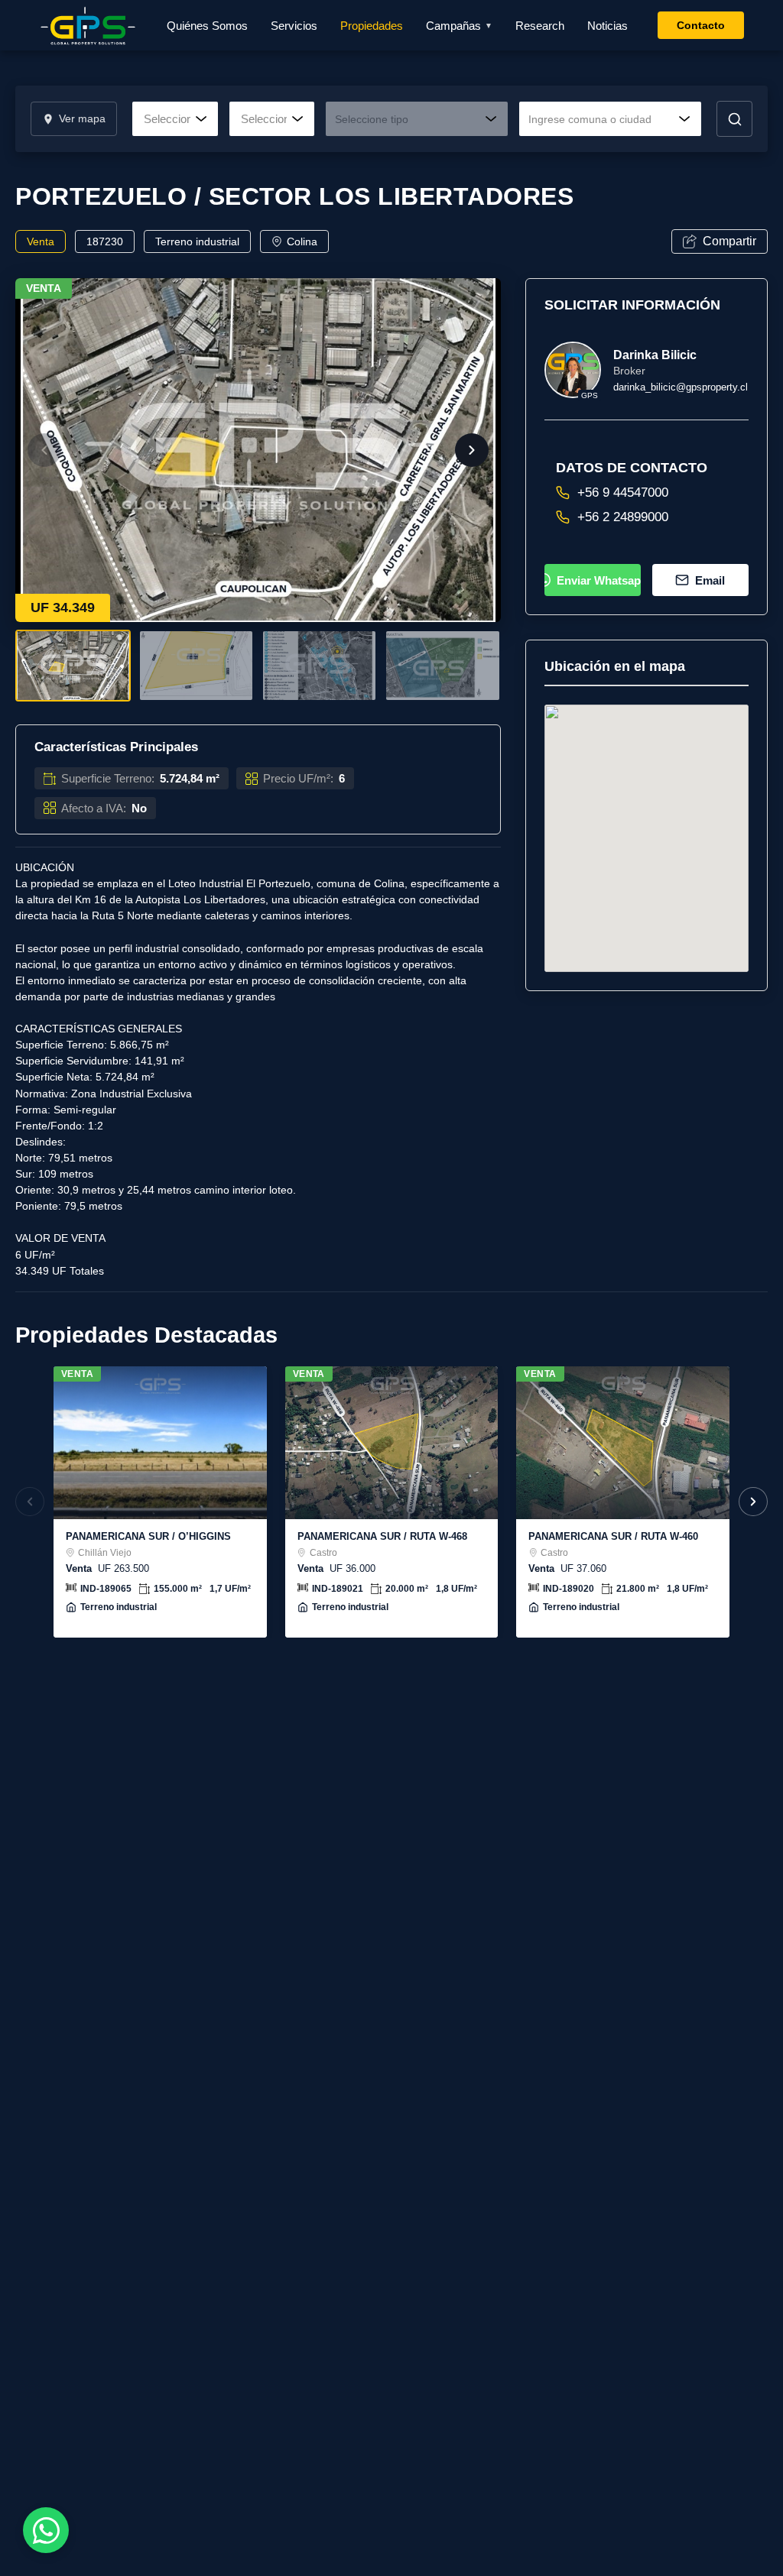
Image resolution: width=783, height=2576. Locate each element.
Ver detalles (160, 1442)
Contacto (701, 25)
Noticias (608, 26)
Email (710, 580)
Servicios (294, 26)
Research (540, 26)
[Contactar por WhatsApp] (46, 2530)
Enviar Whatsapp (599, 580)
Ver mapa (82, 119)
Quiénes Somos (207, 26)
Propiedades (372, 26)
